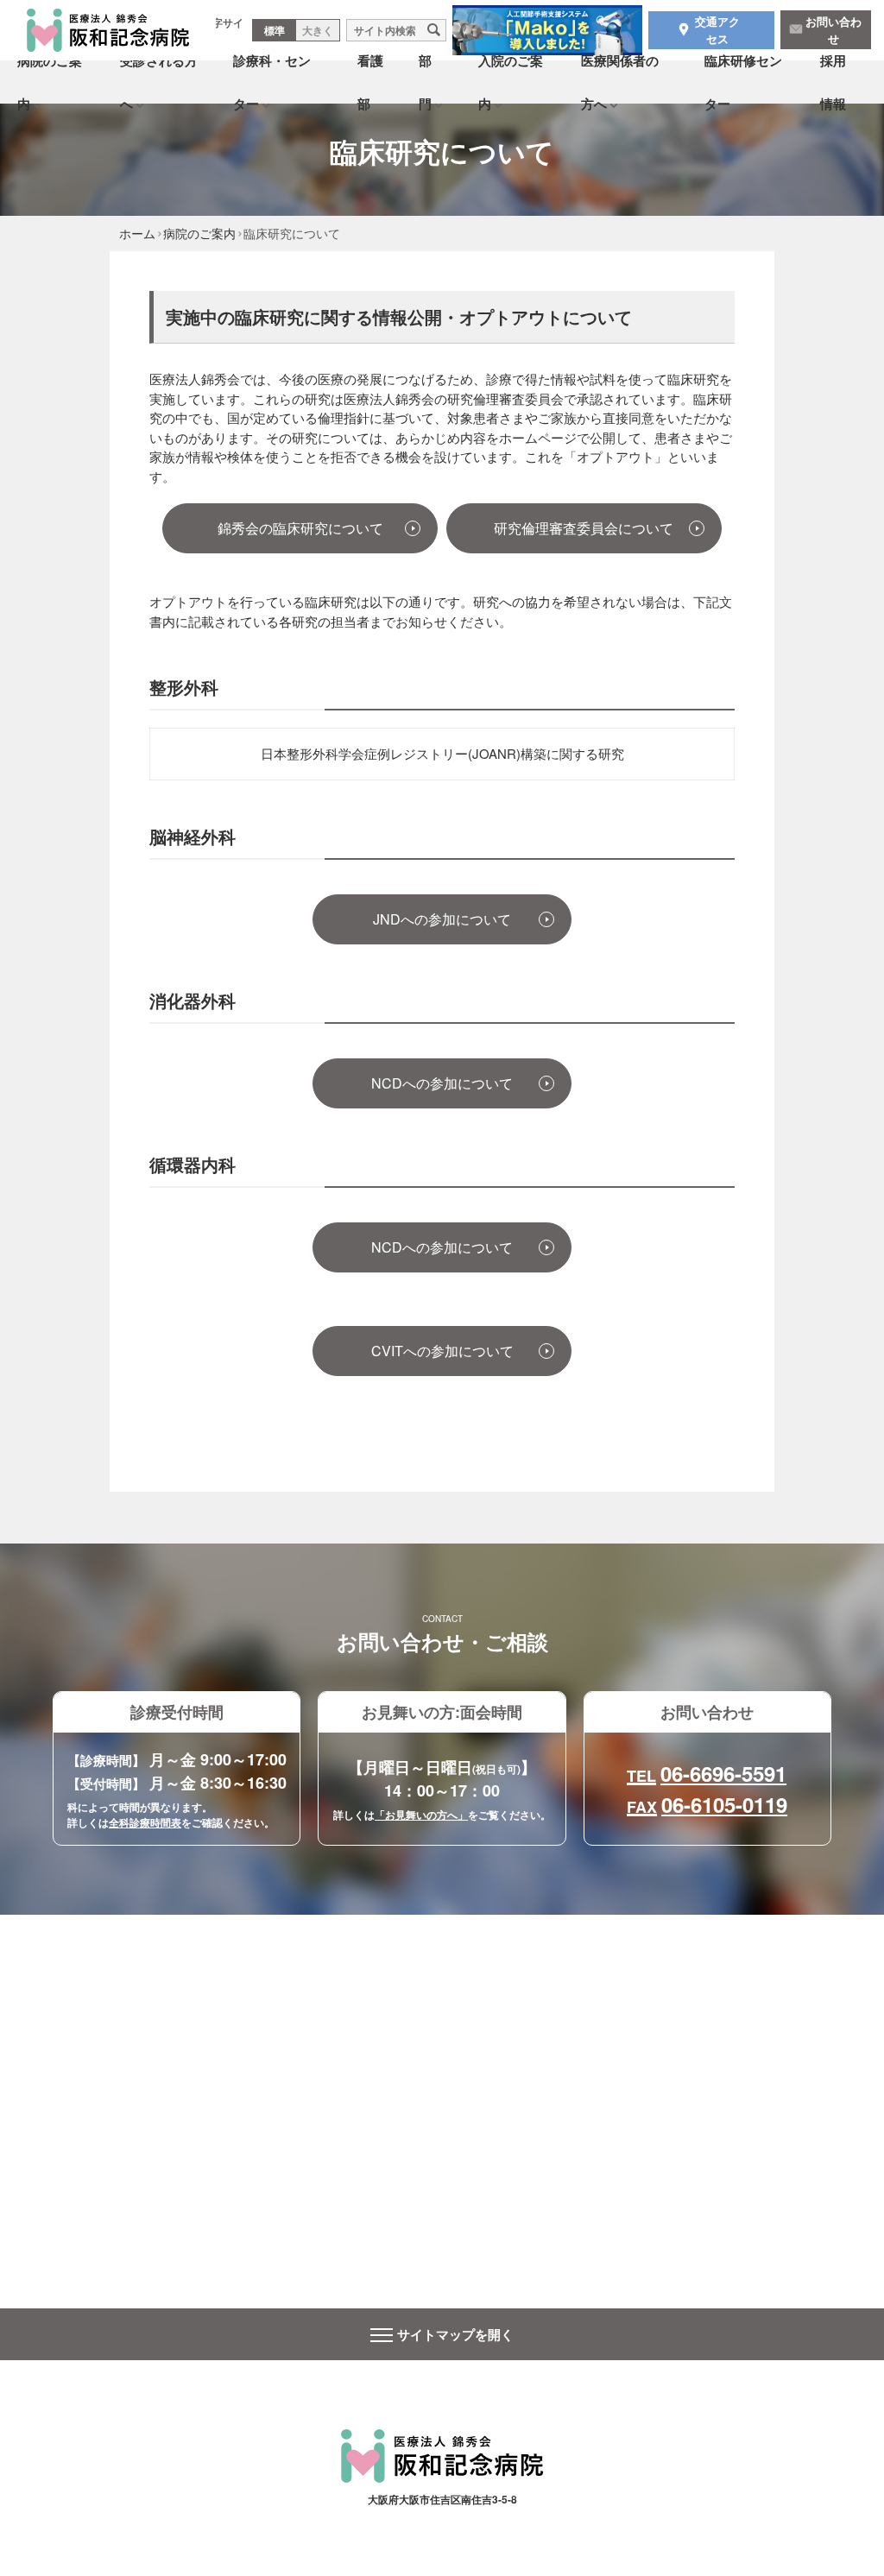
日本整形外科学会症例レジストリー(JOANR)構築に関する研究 (442, 753)
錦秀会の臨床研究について (307, 528)
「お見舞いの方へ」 (421, 1815)
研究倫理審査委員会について (590, 528)
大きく (318, 30)
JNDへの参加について (442, 919)
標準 (275, 30)
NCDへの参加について (442, 1083)
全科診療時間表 (145, 1822)
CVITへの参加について (442, 1351)
